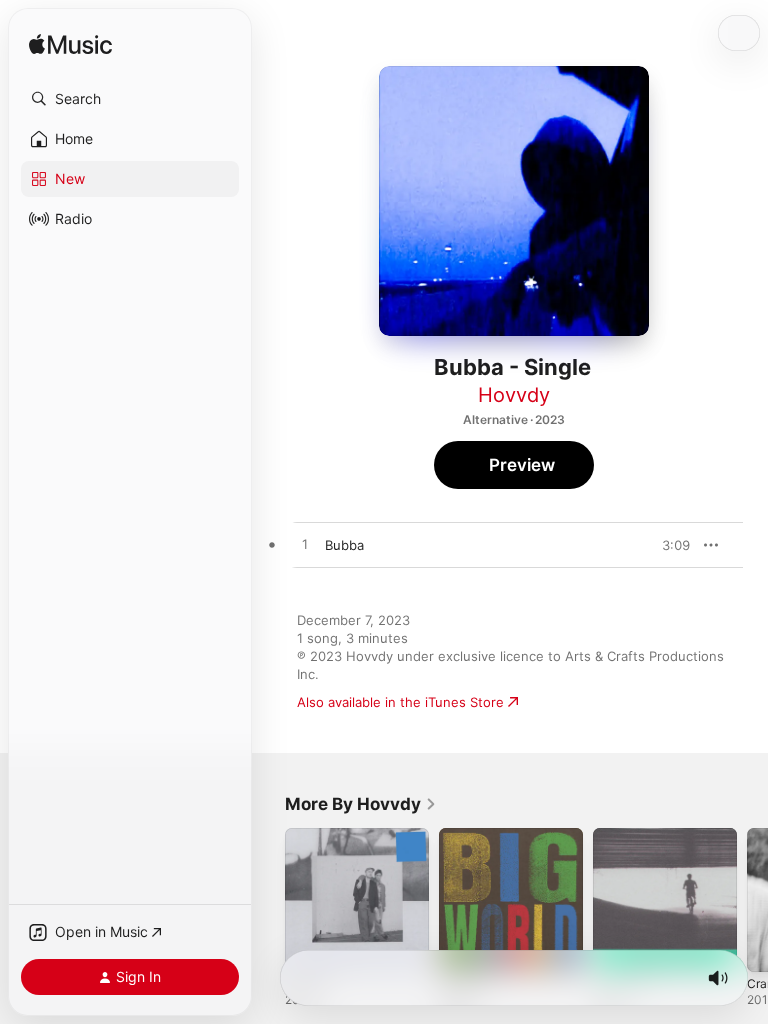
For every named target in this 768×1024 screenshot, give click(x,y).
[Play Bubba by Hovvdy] (305, 545)
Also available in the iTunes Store (400, 702)
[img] (70, 45)
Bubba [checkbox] (344, 545)
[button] (130, 99)
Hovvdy (514, 395)
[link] (361, 804)
